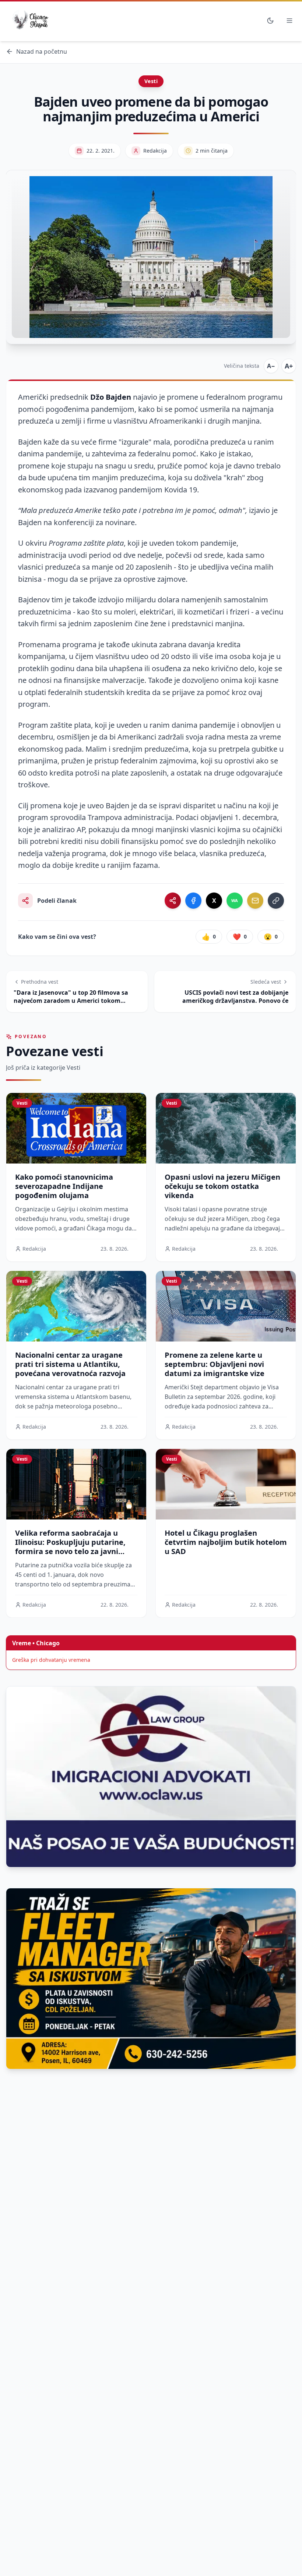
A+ (289, 366)
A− (271, 366)
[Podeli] (173, 901)
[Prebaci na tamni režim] (270, 21)
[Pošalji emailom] (255, 901)
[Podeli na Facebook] (193, 901)
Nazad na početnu (42, 51)
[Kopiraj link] (276, 901)
